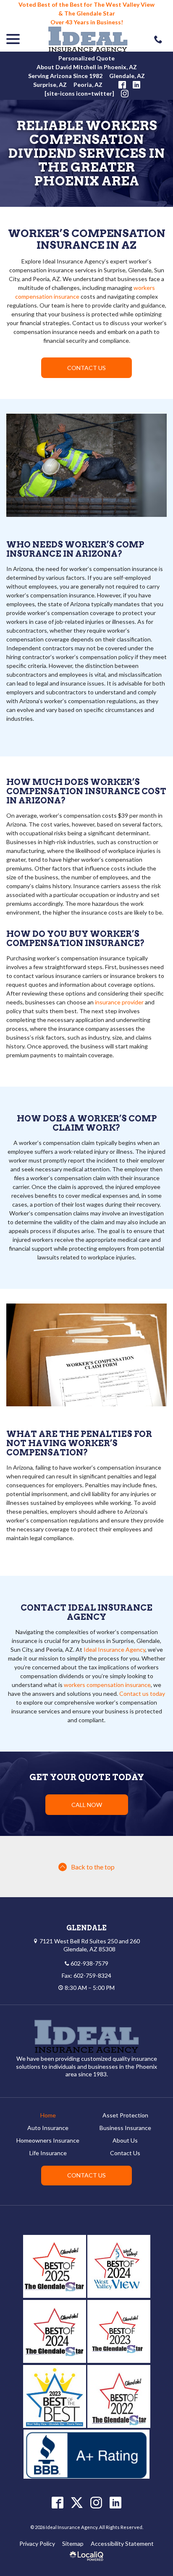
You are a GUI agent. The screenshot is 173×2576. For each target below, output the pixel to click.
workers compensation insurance (107, 1685)
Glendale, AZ (127, 76)
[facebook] (58, 2502)
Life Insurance (48, 2153)
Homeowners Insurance (48, 2140)
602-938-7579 (89, 1963)
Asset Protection (125, 2115)
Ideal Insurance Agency (114, 1649)
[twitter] (77, 2502)
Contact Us (86, 368)
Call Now (87, 1805)
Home (48, 2115)
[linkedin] (116, 2502)
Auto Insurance (48, 2128)
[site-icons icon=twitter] (79, 93)
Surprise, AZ (50, 85)
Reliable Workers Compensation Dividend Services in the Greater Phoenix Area (86, 153)
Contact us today (142, 1693)
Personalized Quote (86, 58)
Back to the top (93, 1867)
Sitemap (73, 2543)
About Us (125, 2140)
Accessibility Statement (122, 2543)
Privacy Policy (37, 2543)
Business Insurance (125, 2128)
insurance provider (119, 1002)
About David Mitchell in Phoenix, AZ (87, 67)
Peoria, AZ (88, 85)
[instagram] (96, 2502)
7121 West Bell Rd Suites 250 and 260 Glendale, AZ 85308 (90, 1945)
